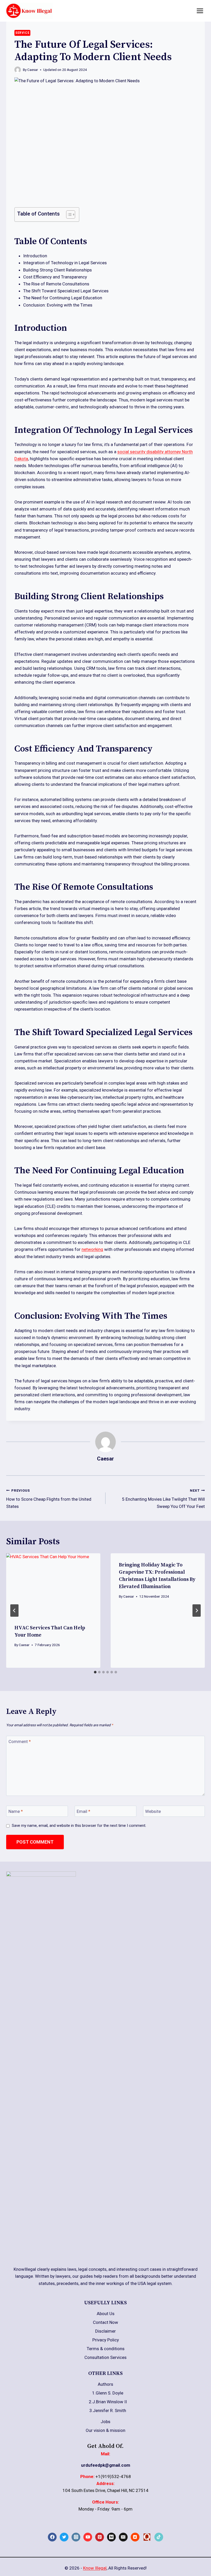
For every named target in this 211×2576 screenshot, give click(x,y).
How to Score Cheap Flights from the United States (49, 1499)
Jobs (105, 2422)
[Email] (123, 2537)
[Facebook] (52, 2537)
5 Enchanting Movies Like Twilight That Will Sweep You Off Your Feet (163, 1499)
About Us (106, 2314)
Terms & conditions (106, 2349)
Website (153, 1811)
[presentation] (53, 1585)
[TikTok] (159, 2537)
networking (92, 1249)
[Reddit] (135, 2537)
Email (83, 1811)
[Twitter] (64, 2537)
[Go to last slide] (14, 1611)
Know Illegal (95, 2568)
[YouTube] (88, 2537)
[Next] (197, 1611)
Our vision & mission (105, 2430)
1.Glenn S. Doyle (108, 2393)
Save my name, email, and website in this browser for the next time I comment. (79, 1826)
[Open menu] (200, 11)
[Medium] (111, 2537)
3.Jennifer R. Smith (108, 2410)
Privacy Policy (106, 2340)
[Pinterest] (100, 2537)
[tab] (95, 1672)
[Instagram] (76, 2537)
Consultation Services (105, 2357)
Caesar (33, 70)
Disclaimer (105, 2331)
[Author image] (18, 70)
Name (16, 1811)
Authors (105, 2384)
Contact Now (105, 2322)
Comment (20, 1741)
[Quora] (147, 2537)
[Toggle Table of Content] (68, 214)
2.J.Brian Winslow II (108, 2402)
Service (22, 33)
